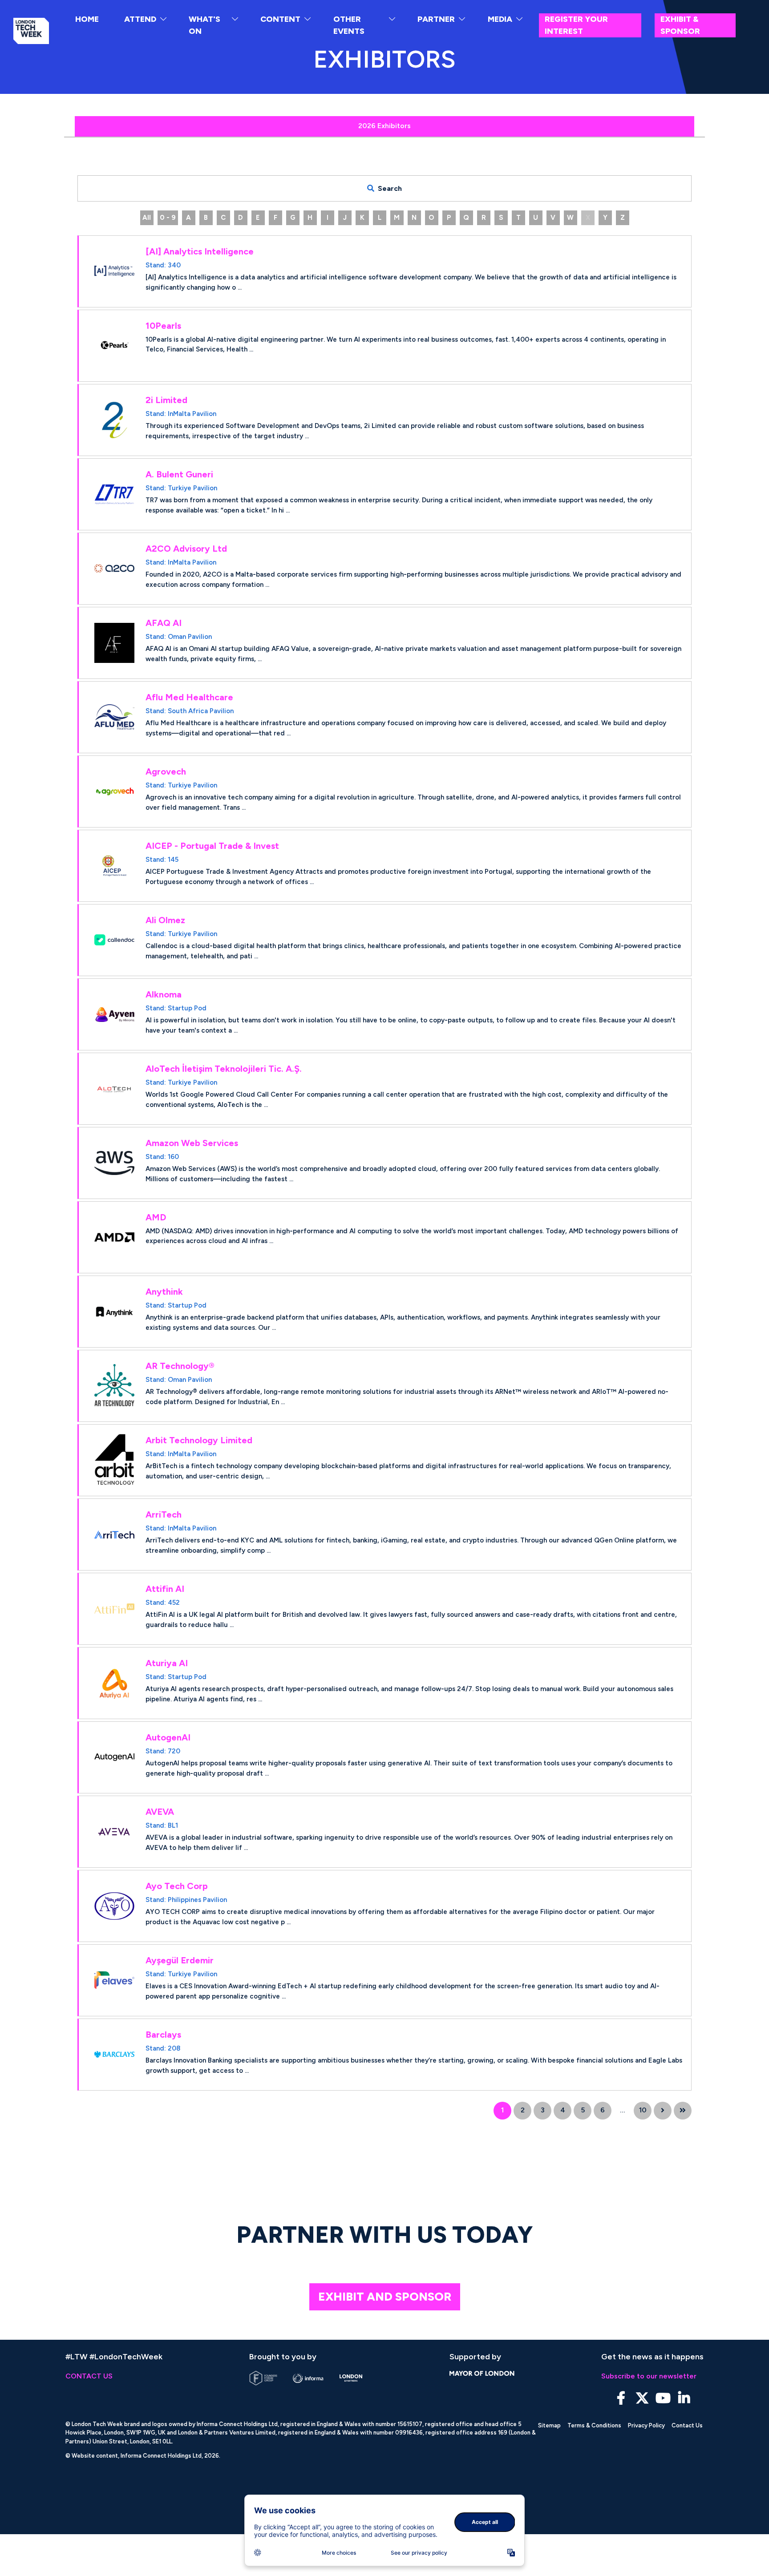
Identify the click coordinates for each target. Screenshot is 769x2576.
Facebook (621, 2398)
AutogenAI (168, 1737)
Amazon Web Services (192, 1143)
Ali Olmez (165, 920)
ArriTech (164, 1514)
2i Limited (166, 400)
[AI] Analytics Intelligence (200, 251)
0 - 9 (168, 218)
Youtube (663, 2398)
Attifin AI (165, 1589)
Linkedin (684, 2398)
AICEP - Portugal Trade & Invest (212, 846)
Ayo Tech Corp (177, 1886)
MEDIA (500, 19)
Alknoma (164, 994)
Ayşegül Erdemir (180, 1960)
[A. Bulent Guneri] (114, 494)
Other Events (349, 25)
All (147, 218)
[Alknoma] (114, 1014)
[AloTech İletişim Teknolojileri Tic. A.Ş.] (114, 1089)
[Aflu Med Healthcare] (114, 717)
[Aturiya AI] (114, 1683)
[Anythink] (114, 1312)
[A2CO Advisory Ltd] (114, 569)
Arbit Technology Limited (199, 1440)
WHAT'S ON (204, 25)
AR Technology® (180, 1366)
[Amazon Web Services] (114, 1163)
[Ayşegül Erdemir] (114, 1980)
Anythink (164, 1292)
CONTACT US (89, 2376)
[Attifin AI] (114, 1609)
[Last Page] (683, 2111)
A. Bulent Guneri (179, 474)
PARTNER (436, 19)
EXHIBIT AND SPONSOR (385, 2297)
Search (390, 188)
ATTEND (140, 19)
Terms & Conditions (594, 2425)
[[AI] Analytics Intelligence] (114, 271)
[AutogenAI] (114, 1757)
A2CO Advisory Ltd (186, 549)
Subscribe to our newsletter (649, 2376)
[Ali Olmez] (114, 940)
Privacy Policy (646, 2425)
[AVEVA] (114, 1832)
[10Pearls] (114, 346)
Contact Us (687, 2425)
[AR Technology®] (114, 1386)
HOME (87, 19)
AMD (156, 1217)
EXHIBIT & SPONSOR (680, 25)
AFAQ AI (164, 623)
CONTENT (280, 19)
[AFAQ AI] (114, 643)
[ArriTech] (114, 1534)
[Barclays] (114, 2055)
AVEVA (160, 1812)
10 (643, 2110)
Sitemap (549, 2425)
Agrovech (166, 771)
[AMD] (114, 1237)
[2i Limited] (114, 420)
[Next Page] (663, 2111)
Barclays (163, 2035)
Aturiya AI (167, 1663)
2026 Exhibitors (384, 126)
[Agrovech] (114, 791)
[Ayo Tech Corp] (114, 1906)
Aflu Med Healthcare (189, 697)
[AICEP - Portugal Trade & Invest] (114, 866)
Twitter (642, 2398)
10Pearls (163, 326)
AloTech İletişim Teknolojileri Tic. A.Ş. (224, 1069)
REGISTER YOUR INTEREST (576, 25)
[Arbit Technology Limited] (114, 1460)
